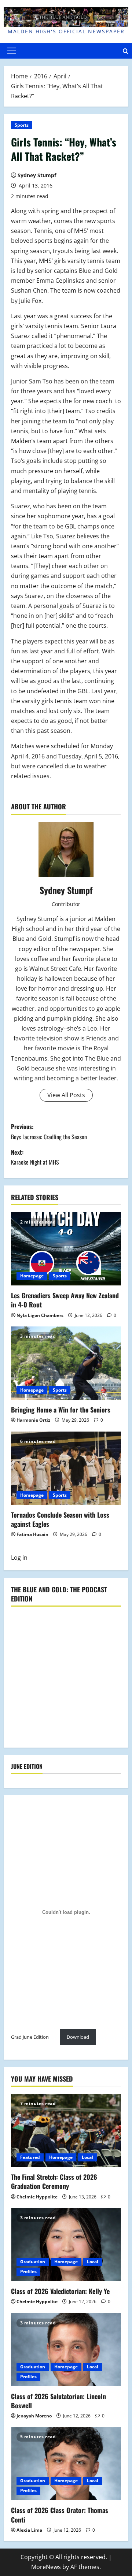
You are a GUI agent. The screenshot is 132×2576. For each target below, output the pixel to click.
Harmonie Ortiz (33, 1420)
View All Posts (66, 1095)
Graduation (33, 2262)
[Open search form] (126, 51)
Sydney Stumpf (37, 175)
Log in (19, 1558)
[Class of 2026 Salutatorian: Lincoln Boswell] (66, 2350)
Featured (30, 2157)
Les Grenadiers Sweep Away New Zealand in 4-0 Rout (65, 1300)
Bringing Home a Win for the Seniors (61, 1410)
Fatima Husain (32, 1534)
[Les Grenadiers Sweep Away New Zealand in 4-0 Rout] (66, 1249)
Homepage (32, 1276)
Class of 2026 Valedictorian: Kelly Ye (60, 2291)
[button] (12, 51)
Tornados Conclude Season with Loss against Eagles (60, 1519)
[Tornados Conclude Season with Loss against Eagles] (66, 1468)
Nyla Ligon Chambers (40, 1315)
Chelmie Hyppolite (37, 2197)
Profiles (28, 2271)
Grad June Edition (30, 2037)
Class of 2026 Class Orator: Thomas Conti (60, 2515)
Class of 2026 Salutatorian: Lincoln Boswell (58, 2401)
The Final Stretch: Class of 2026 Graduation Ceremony (54, 2181)
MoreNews (46, 2567)
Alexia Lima (29, 2530)
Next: (35, 1157)
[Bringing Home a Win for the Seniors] (66, 1363)
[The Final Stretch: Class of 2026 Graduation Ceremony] (66, 2130)
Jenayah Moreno (34, 2416)
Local (87, 2157)
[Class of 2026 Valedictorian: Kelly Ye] (66, 2245)
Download (78, 2037)
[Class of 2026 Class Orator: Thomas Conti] (66, 2464)
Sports (22, 125)
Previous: (49, 1131)
